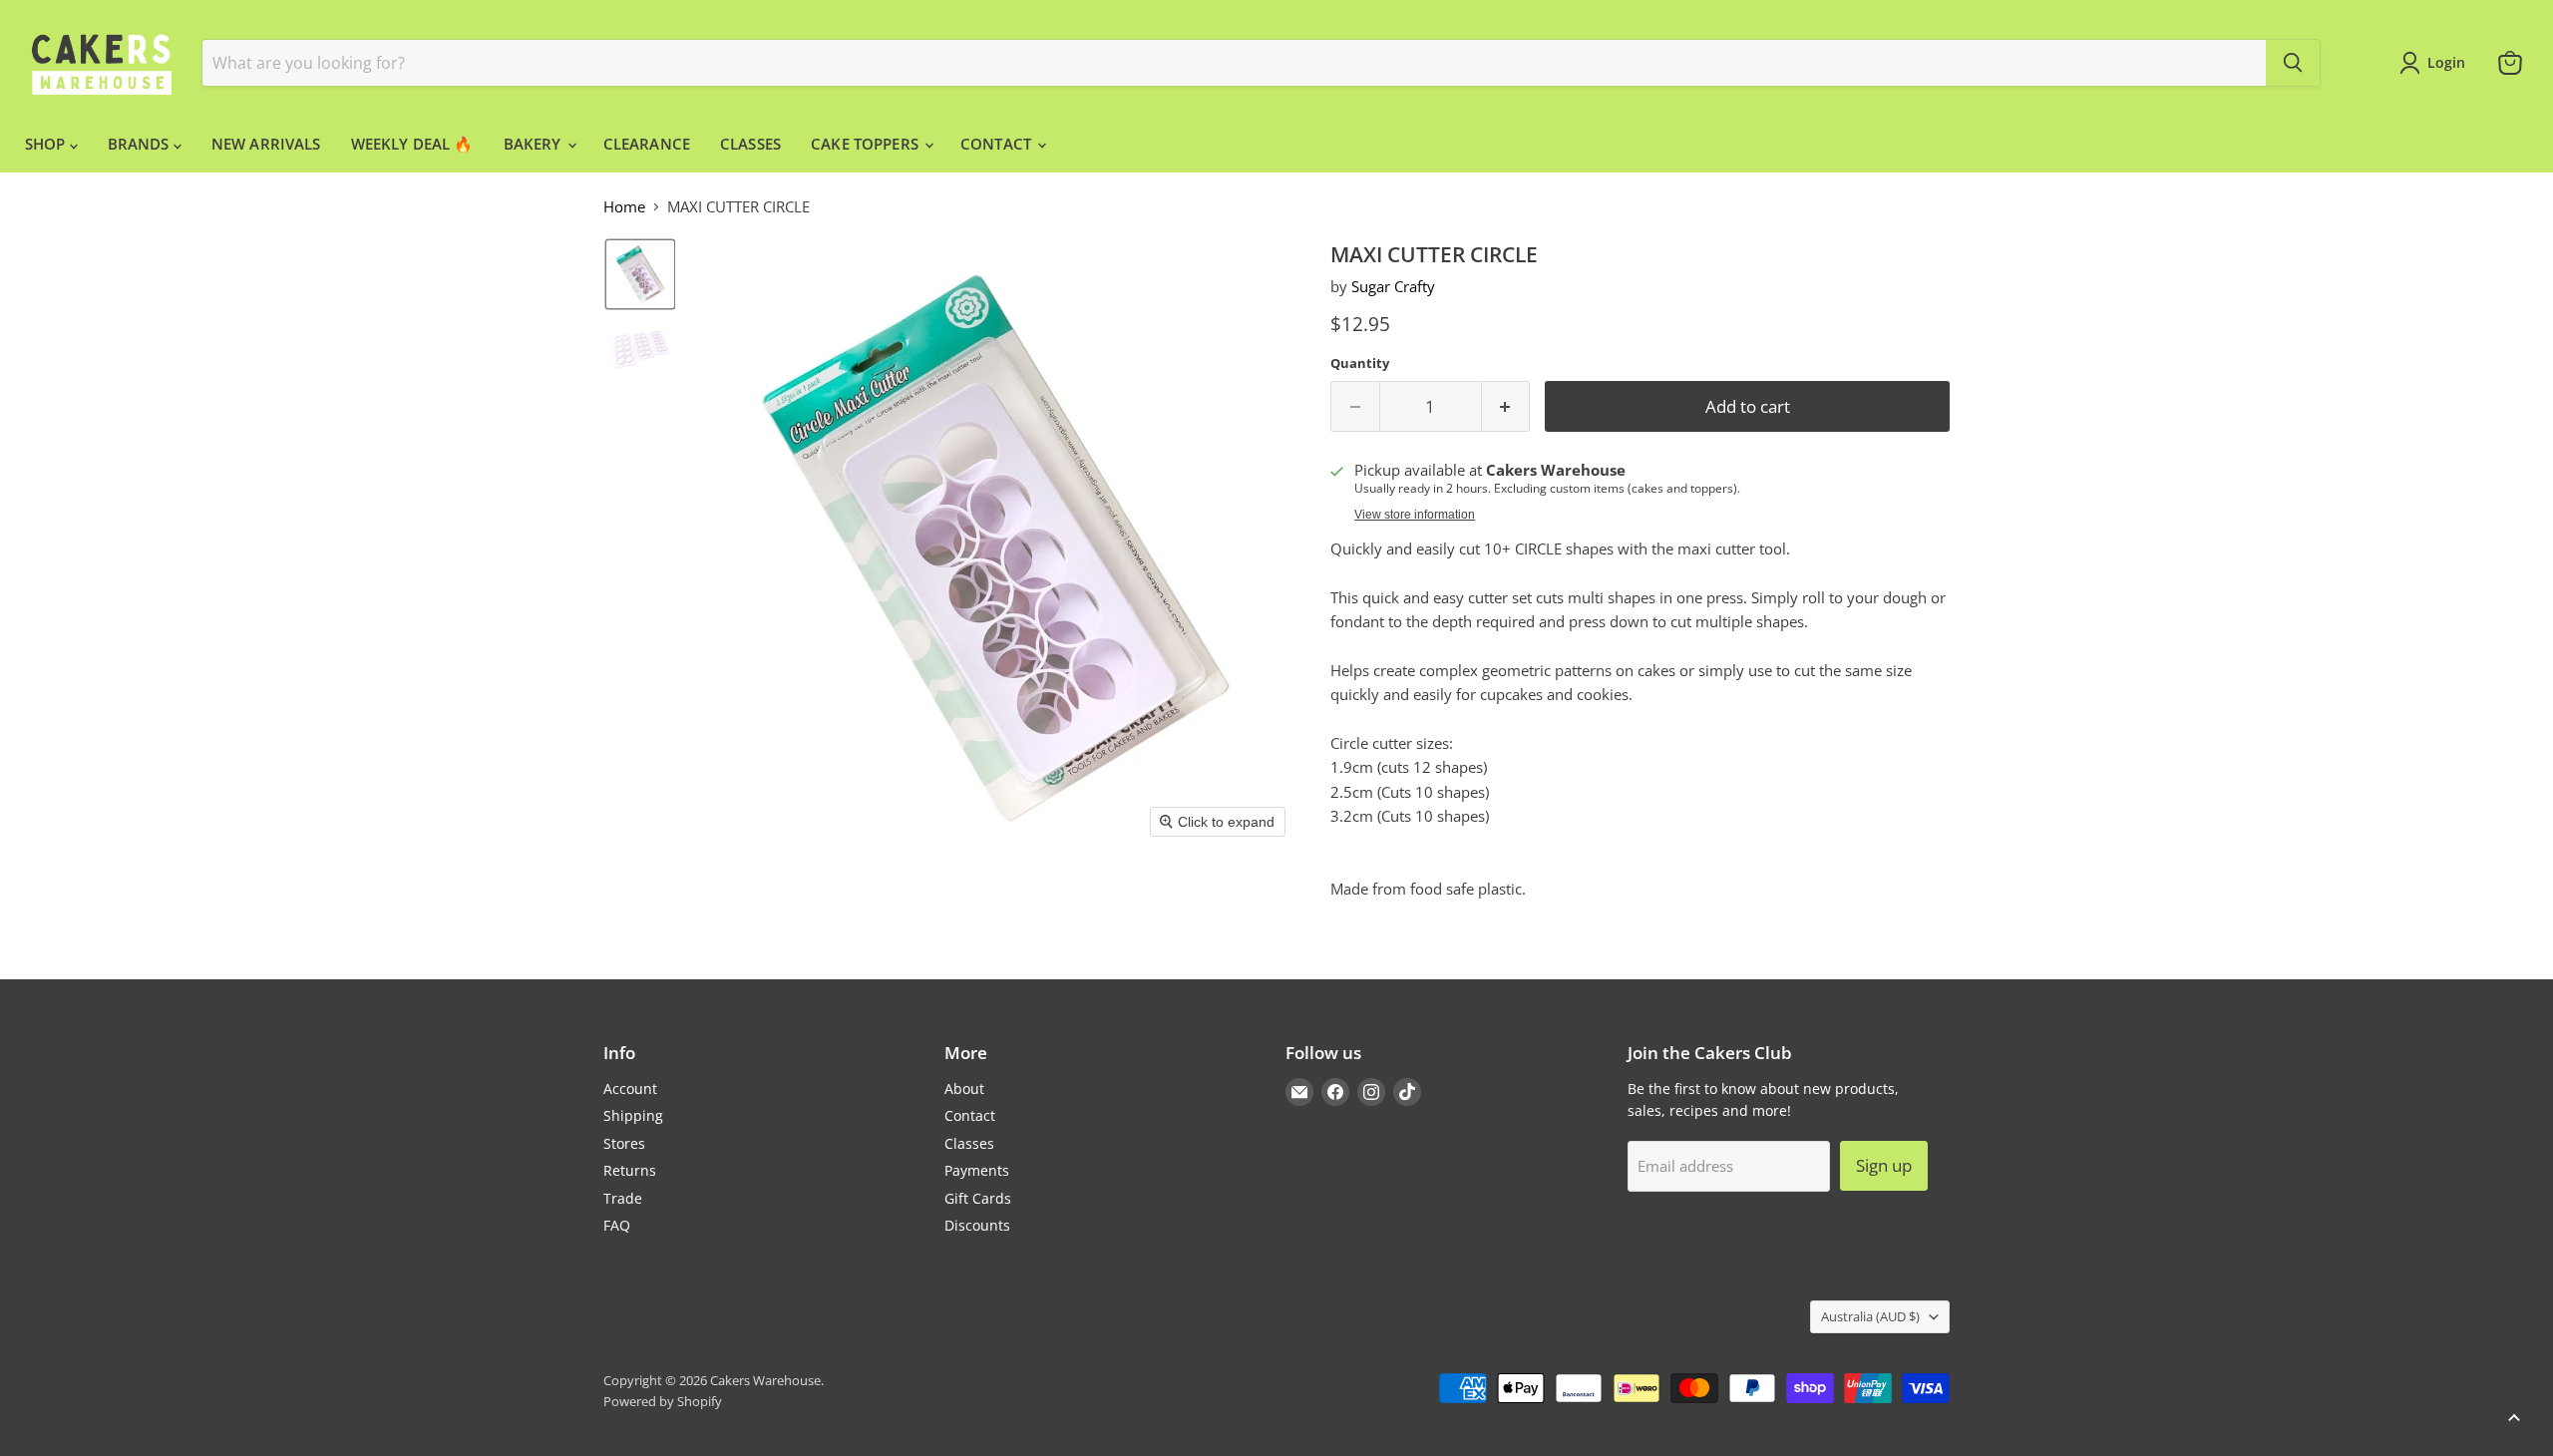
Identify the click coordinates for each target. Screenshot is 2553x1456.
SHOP (47, 144)
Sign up (1884, 1165)
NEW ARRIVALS (266, 144)
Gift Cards (978, 1198)
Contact (970, 1115)
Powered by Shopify (663, 1401)
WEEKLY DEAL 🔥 (412, 144)
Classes (969, 1143)
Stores (624, 1143)
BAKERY (535, 144)
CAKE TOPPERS (867, 144)
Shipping (633, 1115)
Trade (623, 1198)
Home (624, 207)
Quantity (1360, 364)
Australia (1870, 1316)
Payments (977, 1170)
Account (630, 1089)
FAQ (617, 1225)
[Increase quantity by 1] (1506, 406)
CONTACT (998, 144)
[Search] (2293, 63)
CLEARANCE (647, 144)
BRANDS (141, 144)
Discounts (977, 1225)
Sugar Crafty (1393, 286)
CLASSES (750, 144)
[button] (640, 274)
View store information (1415, 515)
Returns (630, 1170)
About (964, 1089)
